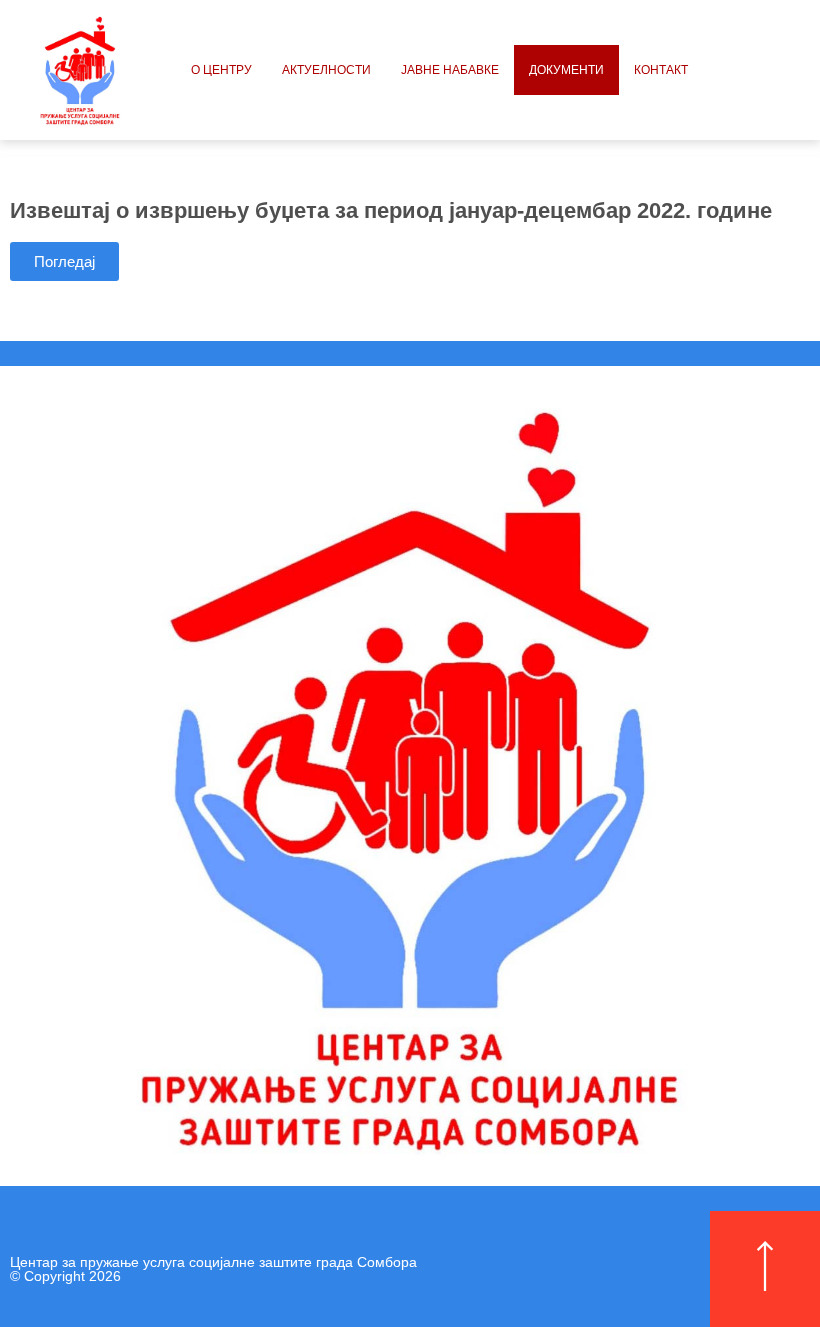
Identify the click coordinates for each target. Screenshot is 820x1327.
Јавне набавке (450, 70)
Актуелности (326, 70)
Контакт (661, 70)
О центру (221, 70)
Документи (566, 70)
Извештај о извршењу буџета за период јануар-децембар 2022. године (391, 210)
